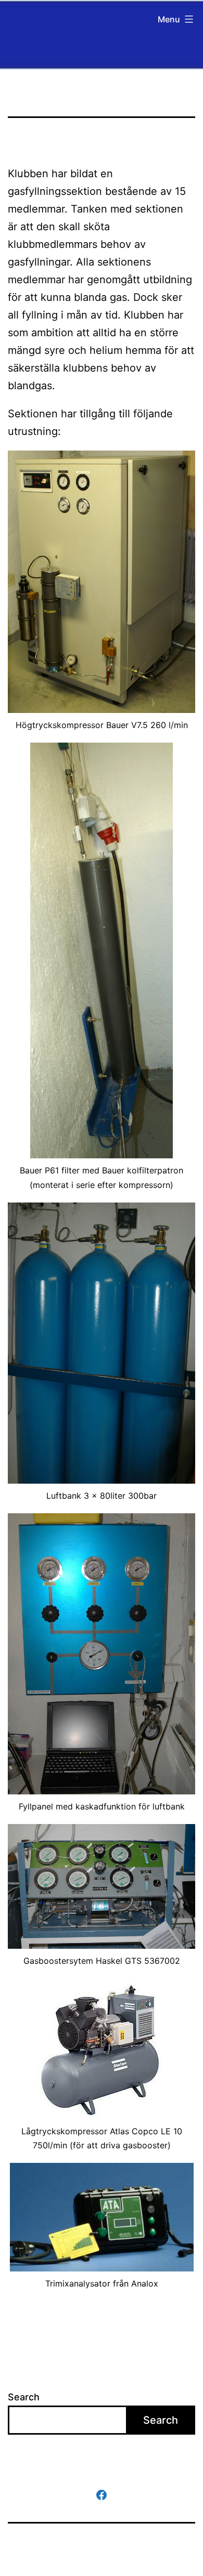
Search (24, 2397)
